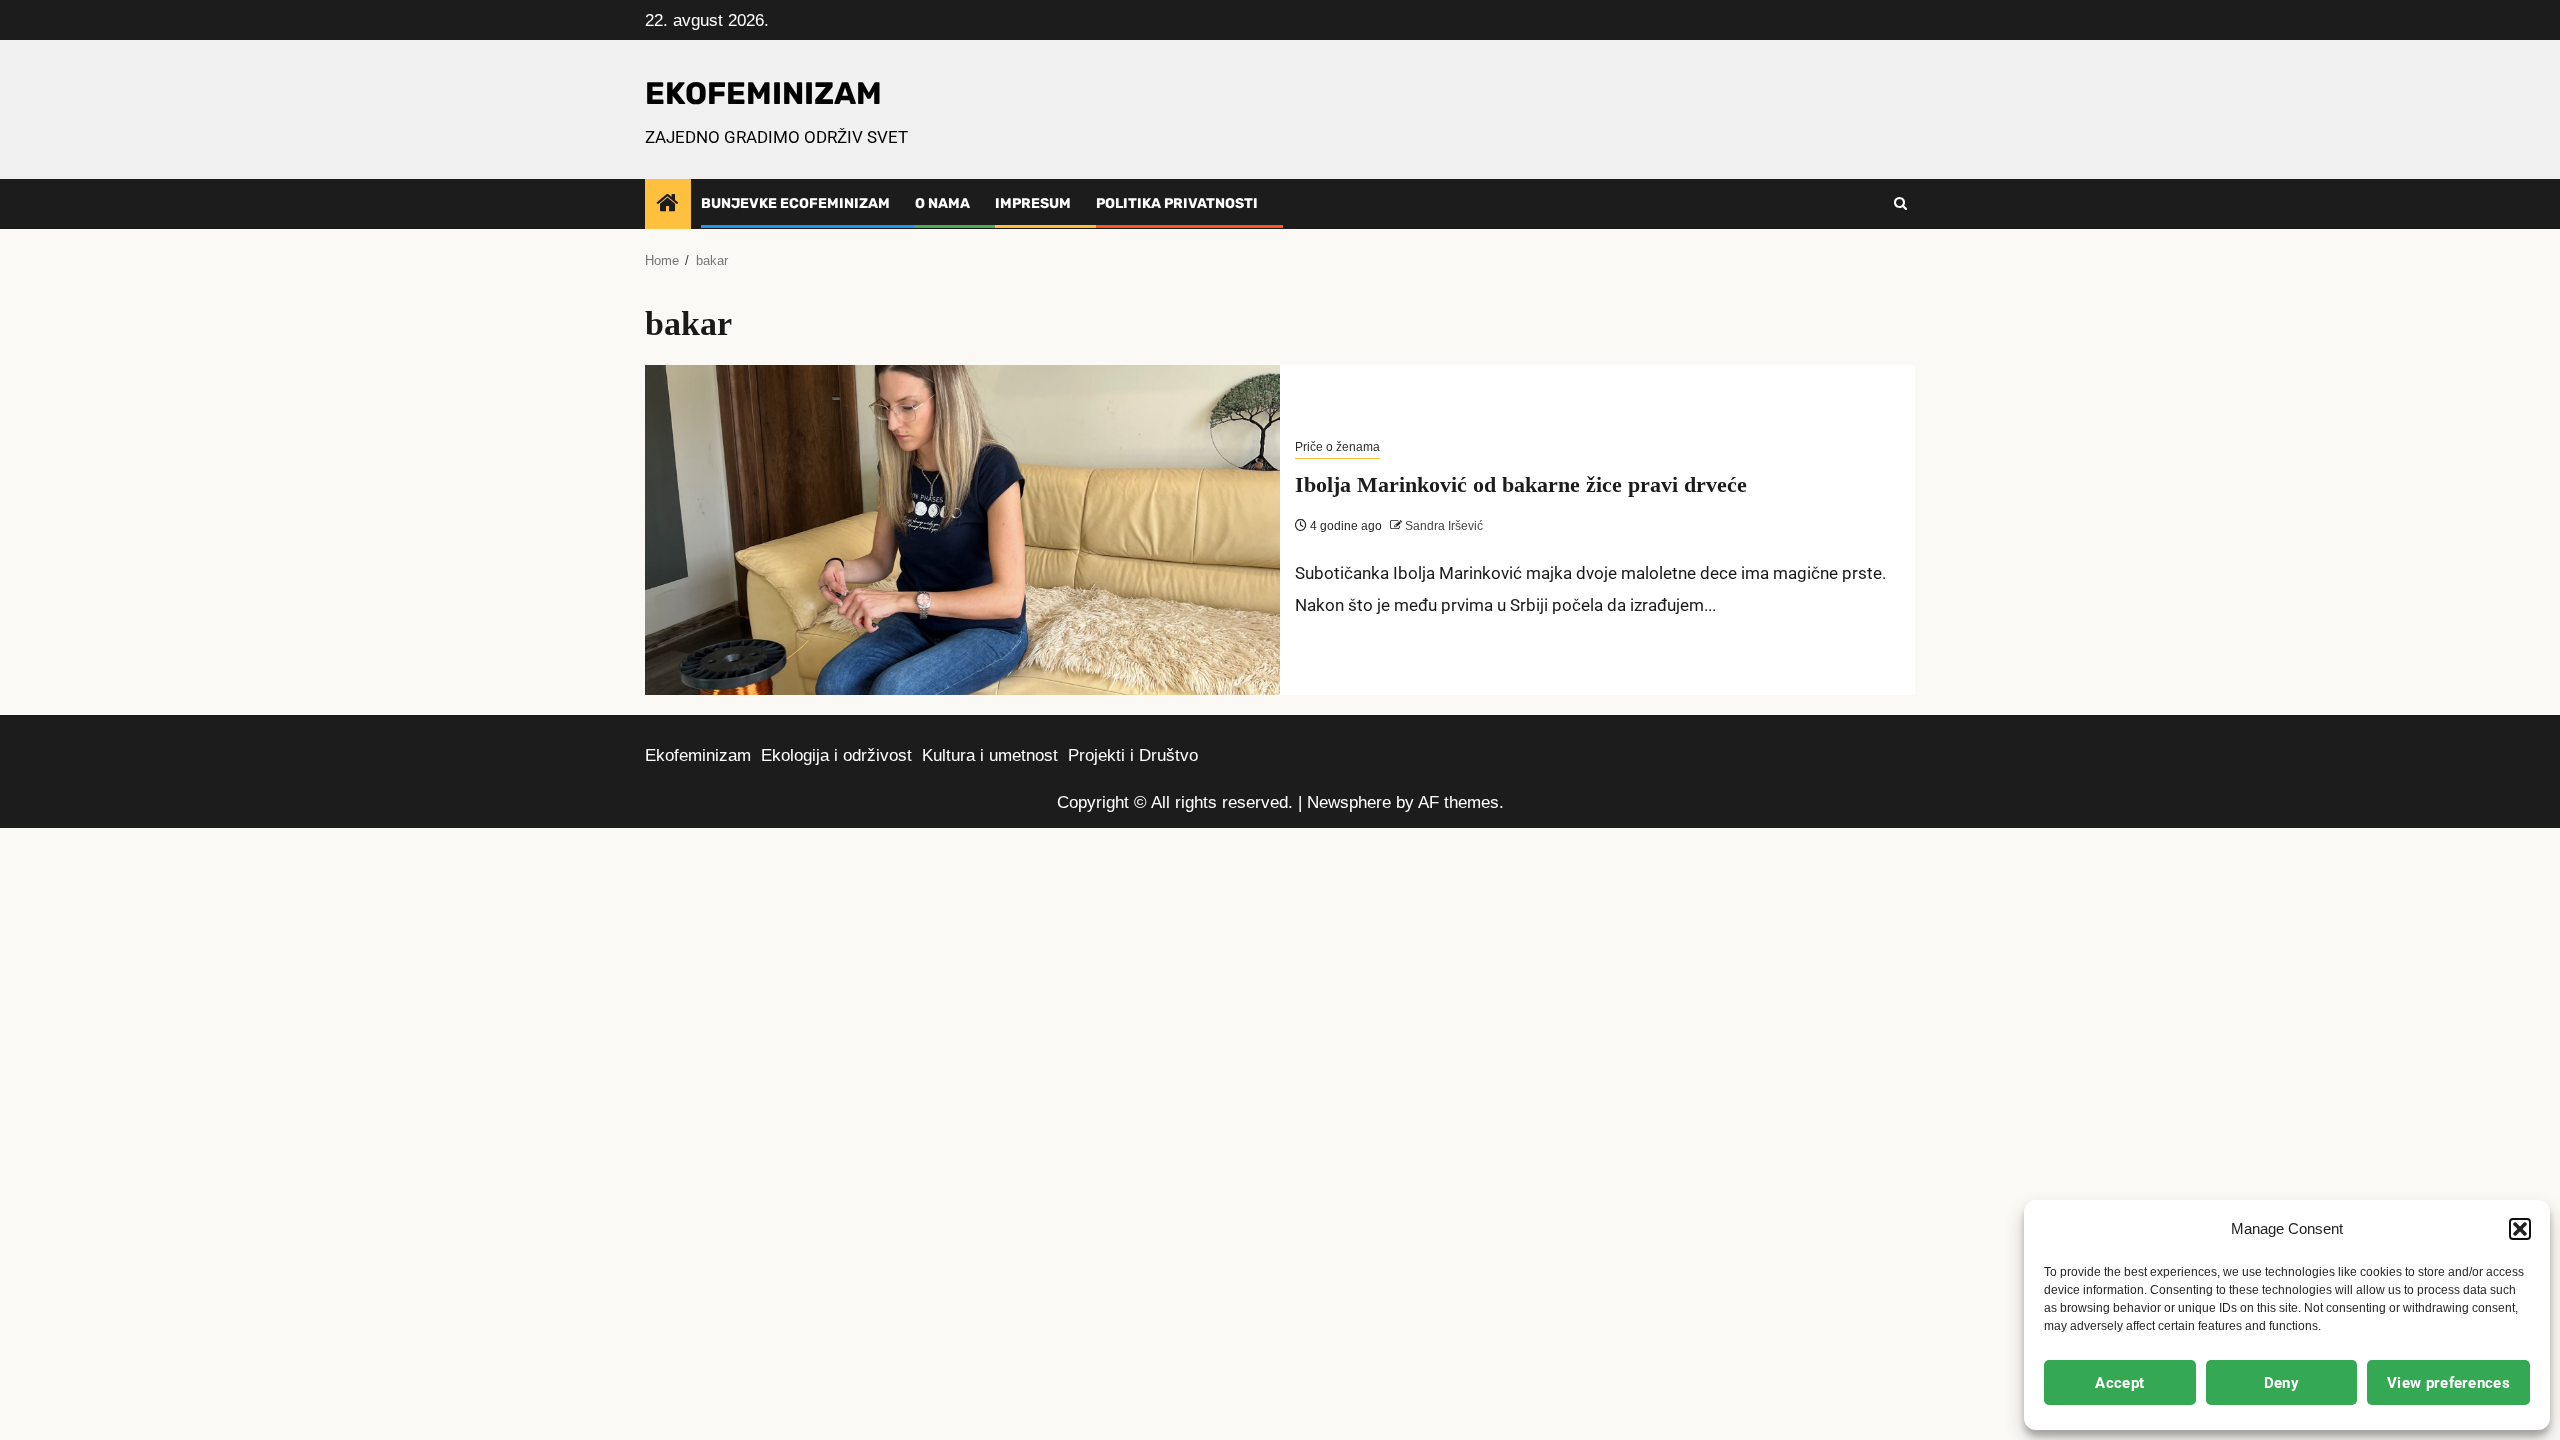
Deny (2281, 1383)
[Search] (1900, 204)
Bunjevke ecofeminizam (795, 203)
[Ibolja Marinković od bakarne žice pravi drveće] (962, 530)
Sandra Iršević (1442, 526)
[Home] (668, 204)
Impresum (1033, 203)
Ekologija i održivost (836, 755)
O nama (942, 203)
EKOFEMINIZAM (763, 93)
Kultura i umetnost (990, 755)
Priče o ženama (1337, 447)
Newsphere (1349, 802)
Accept (2119, 1383)
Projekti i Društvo (1133, 755)
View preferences (2448, 1383)
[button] (2520, 1229)
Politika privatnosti (1177, 203)
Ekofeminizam (698, 755)
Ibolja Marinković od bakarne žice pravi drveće (1521, 484)
